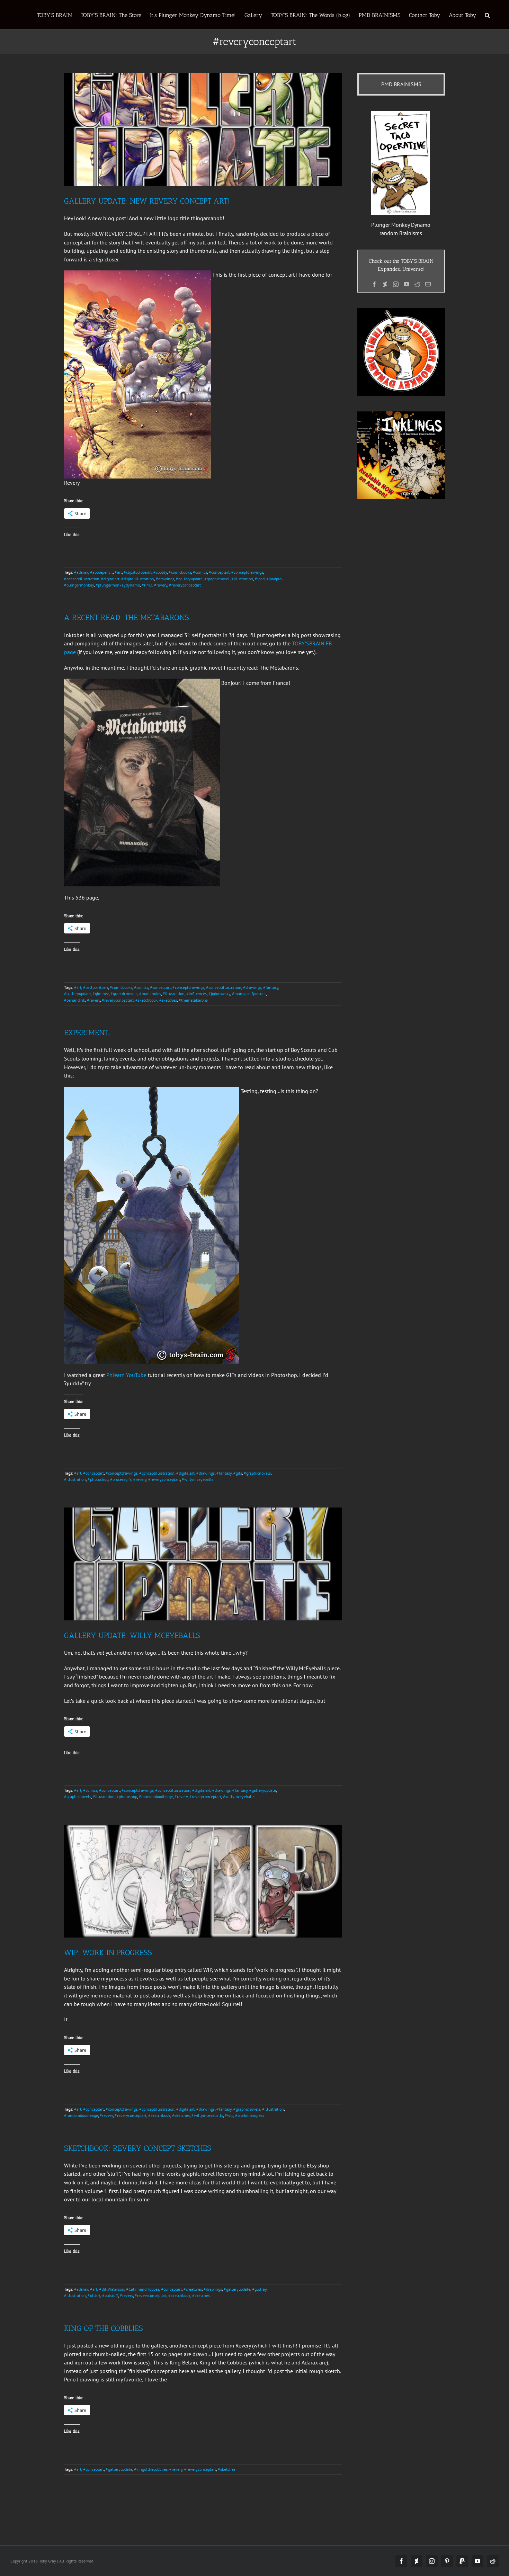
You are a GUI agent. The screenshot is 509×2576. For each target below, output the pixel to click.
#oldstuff (110, 2295)
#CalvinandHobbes (143, 2289)
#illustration (242, 579)
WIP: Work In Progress (108, 1953)
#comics (200, 572)
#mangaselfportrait (249, 994)
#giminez (101, 994)
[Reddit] (417, 284)
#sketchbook (146, 1000)
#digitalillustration (138, 579)
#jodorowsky (219, 994)
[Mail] (428, 284)
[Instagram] (396, 284)
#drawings (165, 579)
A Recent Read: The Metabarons (127, 618)
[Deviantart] (385, 284)
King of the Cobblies (104, 2328)
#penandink (75, 1000)
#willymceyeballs (198, 1479)
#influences (197, 994)
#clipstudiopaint (138, 572)
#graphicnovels (124, 994)
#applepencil (101, 572)
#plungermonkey (79, 585)
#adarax (81, 572)
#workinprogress (250, 2115)
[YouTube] (407, 284)
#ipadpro (274, 579)
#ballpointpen (96, 987)
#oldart (94, 2295)
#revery (161, 585)
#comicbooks (180, 572)
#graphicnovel (217, 579)
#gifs (238, 1473)
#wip (229, 2115)
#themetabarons (193, 1000)
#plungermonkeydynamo (118, 585)
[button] (487, 15)
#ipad (260, 579)
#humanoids (150, 994)
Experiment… (87, 1033)
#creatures (193, 2289)
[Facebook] (374, 284)
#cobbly (160, 572)
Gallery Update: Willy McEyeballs (132, 1635)
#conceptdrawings (247, 572)
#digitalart (110, 579)
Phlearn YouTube (126, 1375)
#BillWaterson (112, 2289)
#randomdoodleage (156, 1796)
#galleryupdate (189, 579)
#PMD (147, 585)
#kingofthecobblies (151, 2469)
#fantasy (271, 987)
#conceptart (219, 572)
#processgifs (121, 1479)
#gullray (259, 2289)
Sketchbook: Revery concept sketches (138, 2148)
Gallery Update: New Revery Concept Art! (147, 201)
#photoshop (98, 1479)
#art (118, 572)
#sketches (168, 1000)
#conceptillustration (82, 579)
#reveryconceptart (185, 585)
